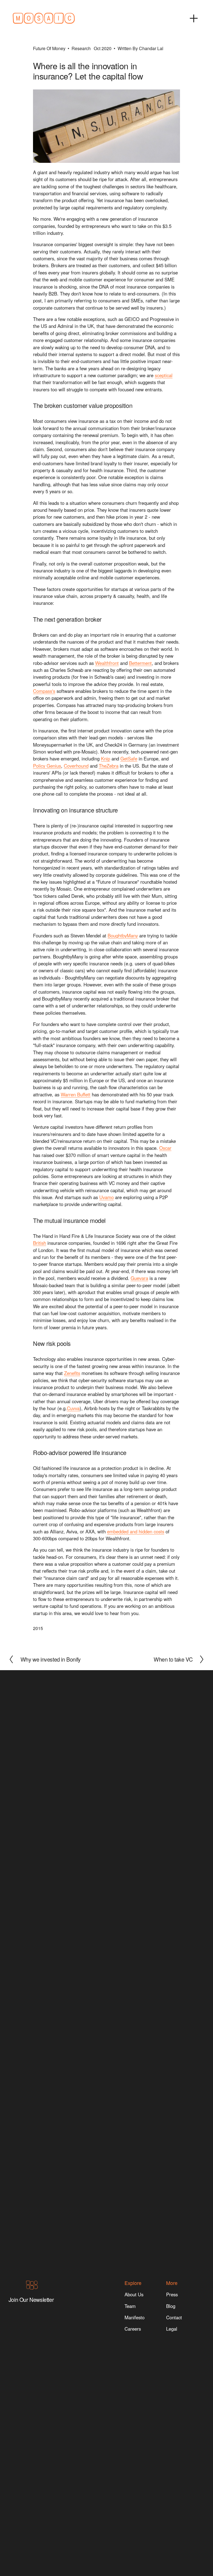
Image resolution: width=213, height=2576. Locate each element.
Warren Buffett (76, 1094)
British (40, 1243)
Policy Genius (47, 766)
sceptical (164, 375)
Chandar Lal (151, 48)
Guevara (139, 1278)
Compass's (44, 691)
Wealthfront (107, 663)
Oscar (165, 1148)
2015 (38, 1628)
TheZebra (109, 766)
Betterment (140, 663)
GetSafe (129, 759)
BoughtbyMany (123, 935)
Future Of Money (49, 48)
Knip (106, 759)
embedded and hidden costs (136, 1531)
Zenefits (72, 1373)
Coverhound (76, 766)
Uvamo (106, 1197)
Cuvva (73, 1408)
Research (81, 48)
